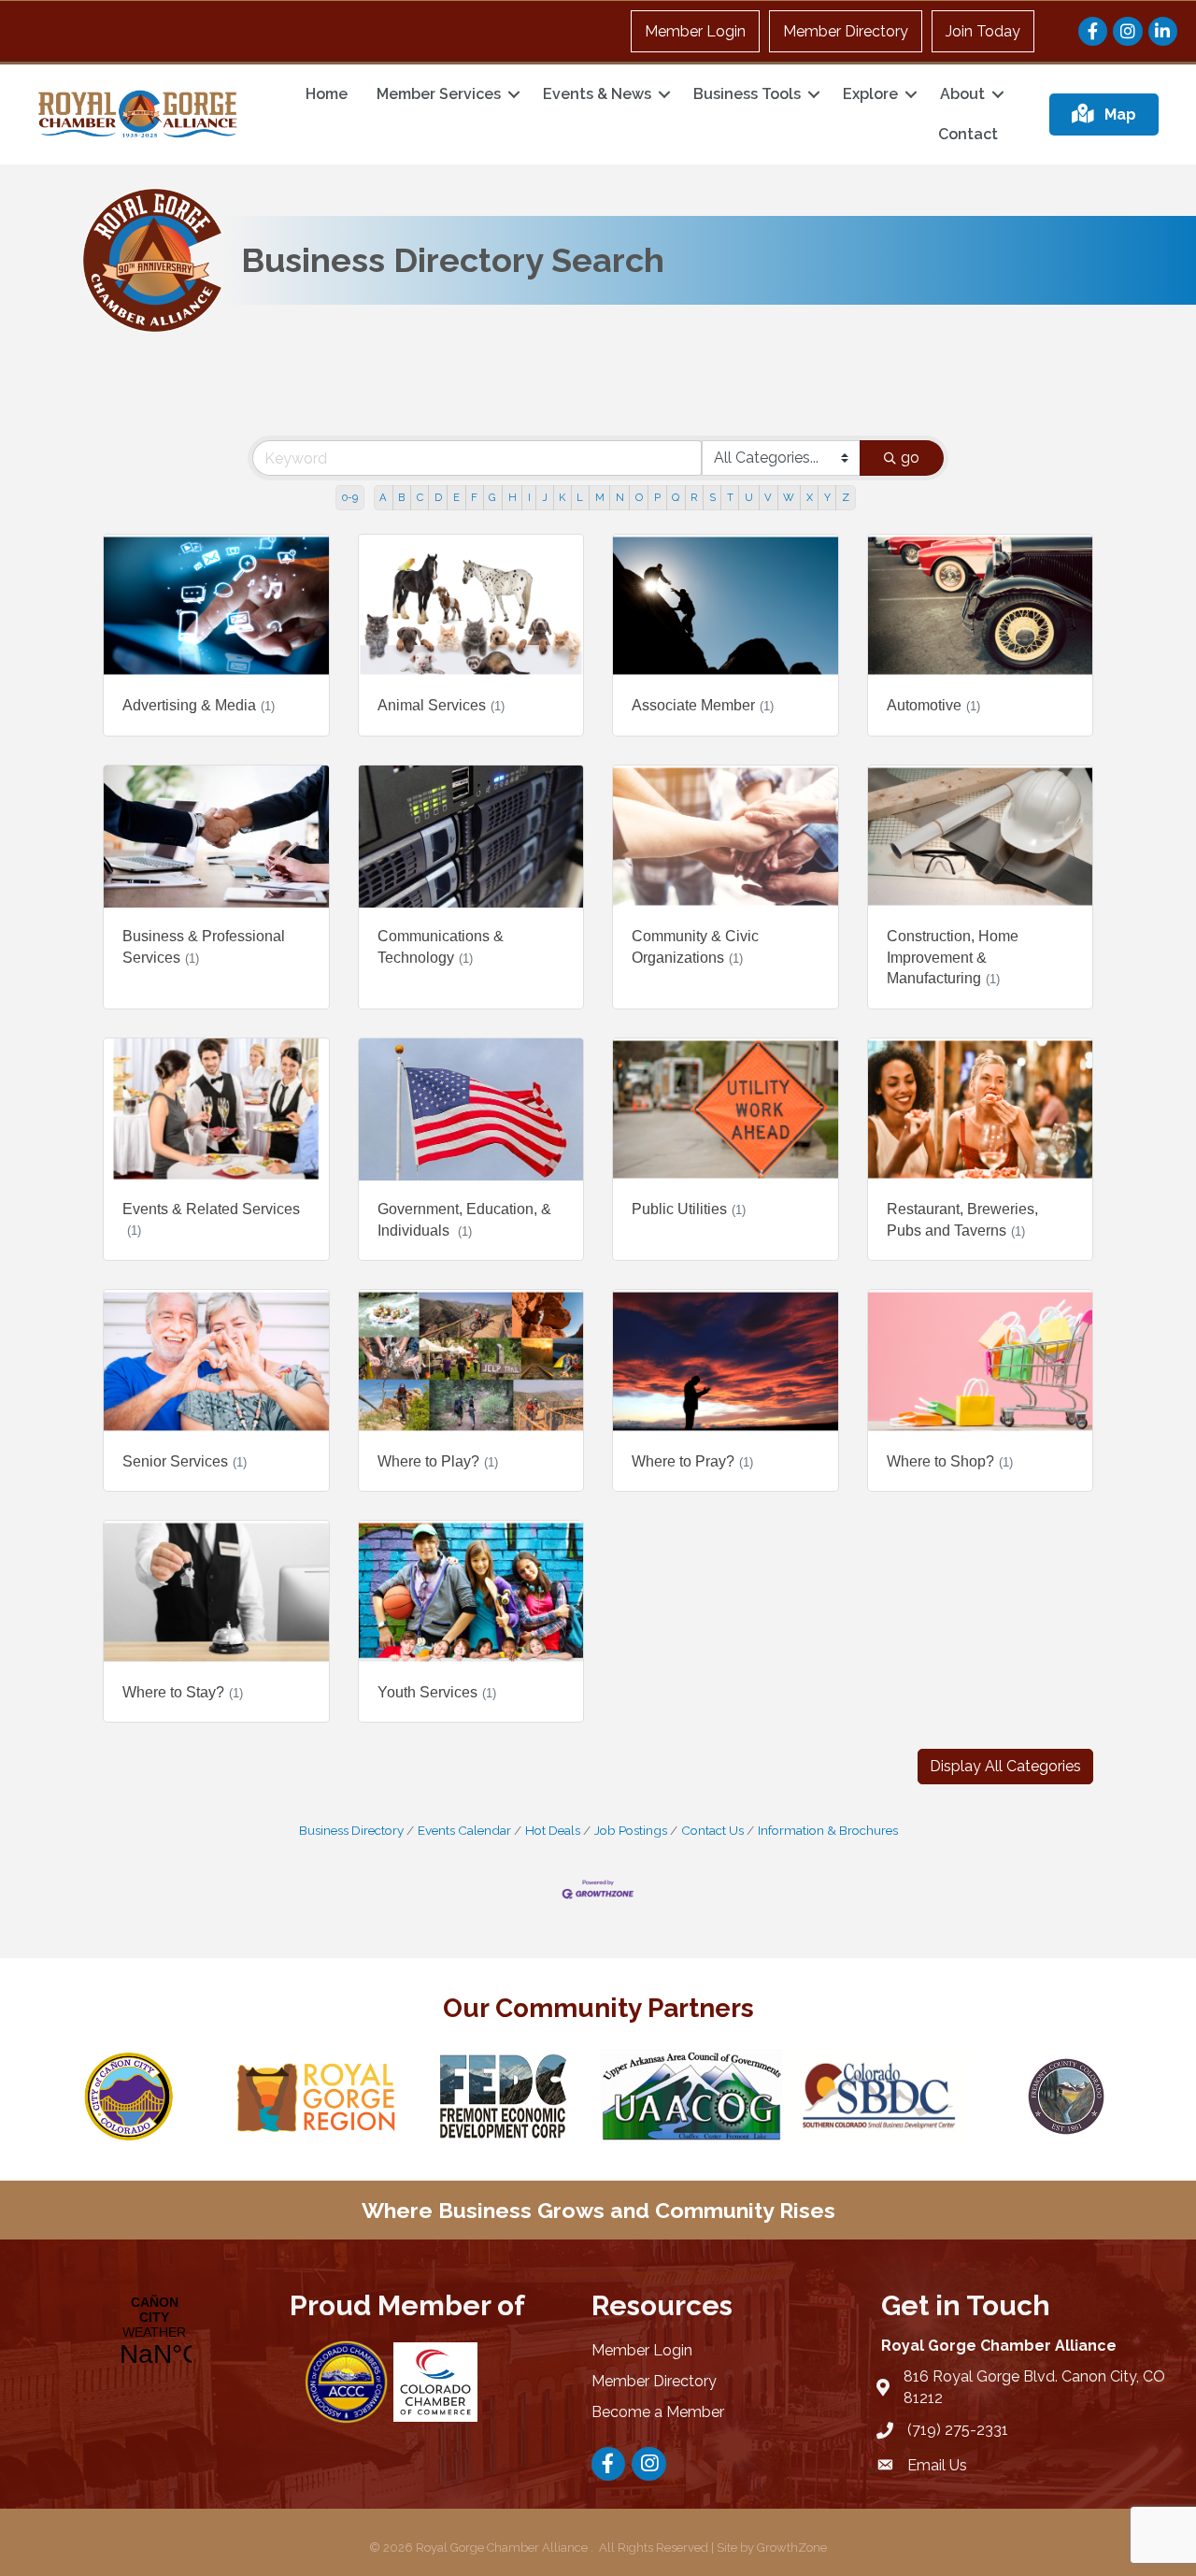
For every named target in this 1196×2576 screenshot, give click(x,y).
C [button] (420, 497)
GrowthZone (792, 2547)
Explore (870, 94)
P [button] (657, 497)
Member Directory (846, 31)
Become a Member (658, 2412)
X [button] (810, 497)
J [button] (545, 497)
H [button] (513, 497)
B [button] (401, 497)
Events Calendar (464, 1830)
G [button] (492, 497)
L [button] (580, 497)
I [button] (529, 497)
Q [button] (676, 497)
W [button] (789, 497)
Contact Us (712, 1830)
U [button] (749, 497)
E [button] (456, 497)
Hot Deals (553, 1830)
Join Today (983, 31)
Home (327, 94)
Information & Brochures (828, 1830)
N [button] (620, 497)
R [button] (694, 497)
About (962, 94)
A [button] (383, 497)
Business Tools (747, 94)
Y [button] (827, 497)
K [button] (562, 497)
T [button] (730, 497)
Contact (968, 134)
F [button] (474, 497)
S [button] (712, 497)
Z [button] (846, 497)
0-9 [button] (350, 497)
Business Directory (351, 1830)
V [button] (768, 497)
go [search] (910, 458)
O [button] (639, 497)
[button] (1005, 1767)
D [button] (438, 497)
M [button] (600, 497)
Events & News (597, 94)
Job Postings (631, 1830)
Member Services (439, 94)
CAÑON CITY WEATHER (152, 2332)
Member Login (695, 31)
